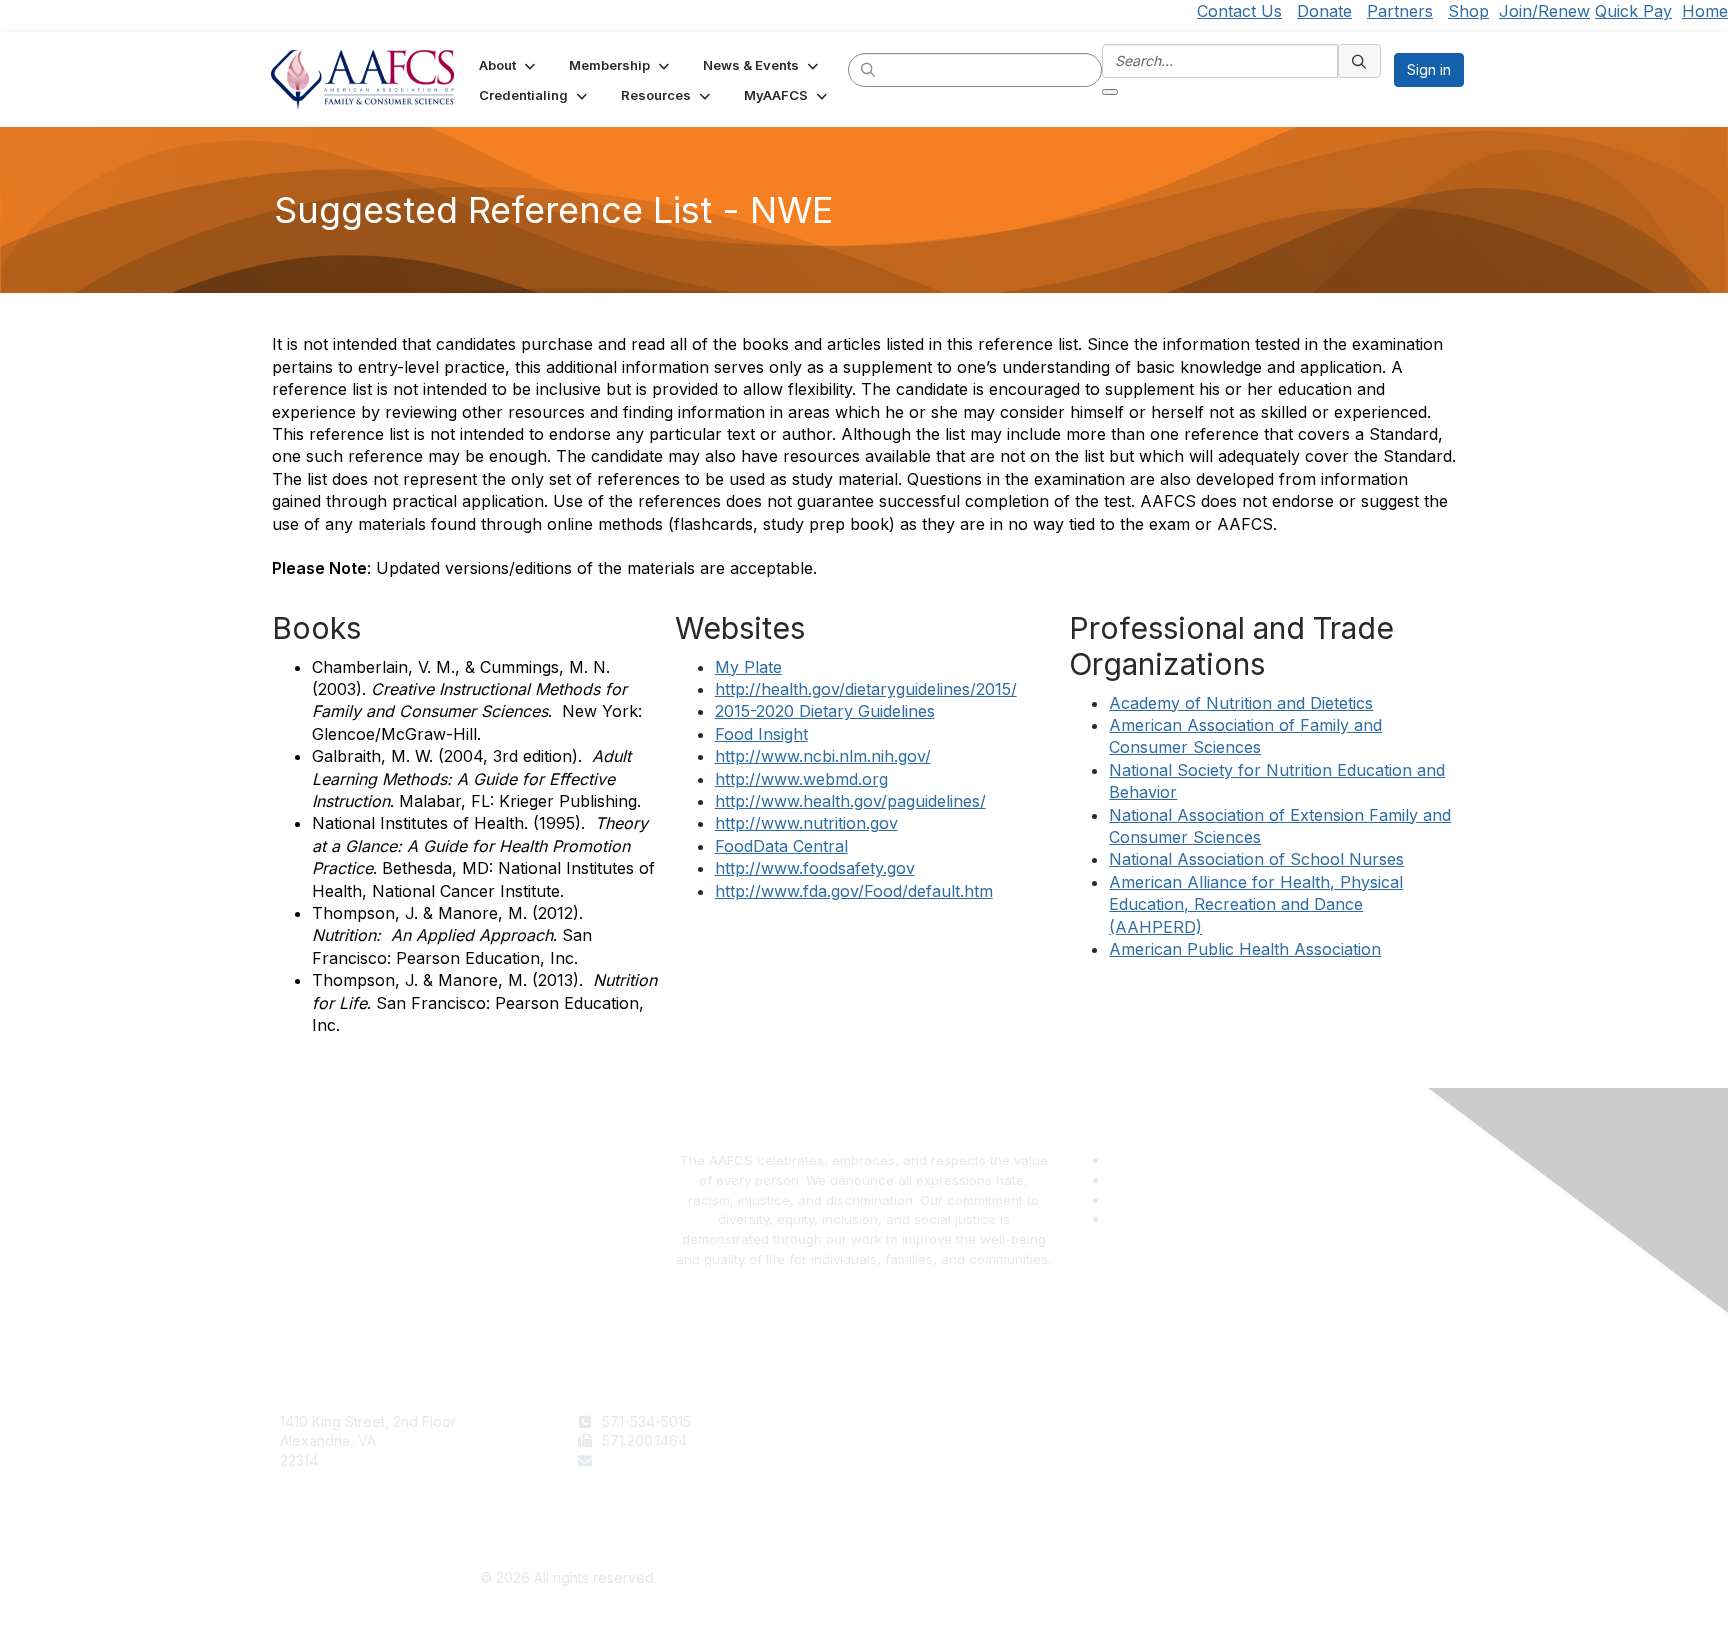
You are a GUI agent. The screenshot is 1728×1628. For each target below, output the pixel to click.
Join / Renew (915, 1421)
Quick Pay (1633, 11)
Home (1705, 11)
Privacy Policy (1214, 1440)
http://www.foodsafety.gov (815, 868)
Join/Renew (1544, 11)
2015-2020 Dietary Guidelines (825, 711)
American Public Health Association (1245, 949)
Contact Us (1239, 11)
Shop (1468, 11)
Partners (1400, 11)
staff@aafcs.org (654, 1460)
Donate (1324, 11)
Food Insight (761, 734)
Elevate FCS (912, 1460)
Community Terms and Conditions (1278, 1460)
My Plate (748, 667)
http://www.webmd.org (801, 779)
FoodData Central (781, 846)
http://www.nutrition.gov (806, 823)
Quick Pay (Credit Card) (951, 1480)
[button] (509, 65)
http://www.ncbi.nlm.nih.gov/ (823, 756)
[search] (869, 69)
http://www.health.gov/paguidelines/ (850, 801)
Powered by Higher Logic (1160, 1579)
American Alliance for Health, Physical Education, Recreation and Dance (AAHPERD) (1256, 904)
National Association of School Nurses (1256, 859)
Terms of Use (1212, 1421)
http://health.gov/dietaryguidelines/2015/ (866, 689)
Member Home (921, 1499)
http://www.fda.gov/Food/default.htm (854, 891)
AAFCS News (915, 1440)
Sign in (1429, 69)
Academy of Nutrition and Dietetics (1241, 703)
